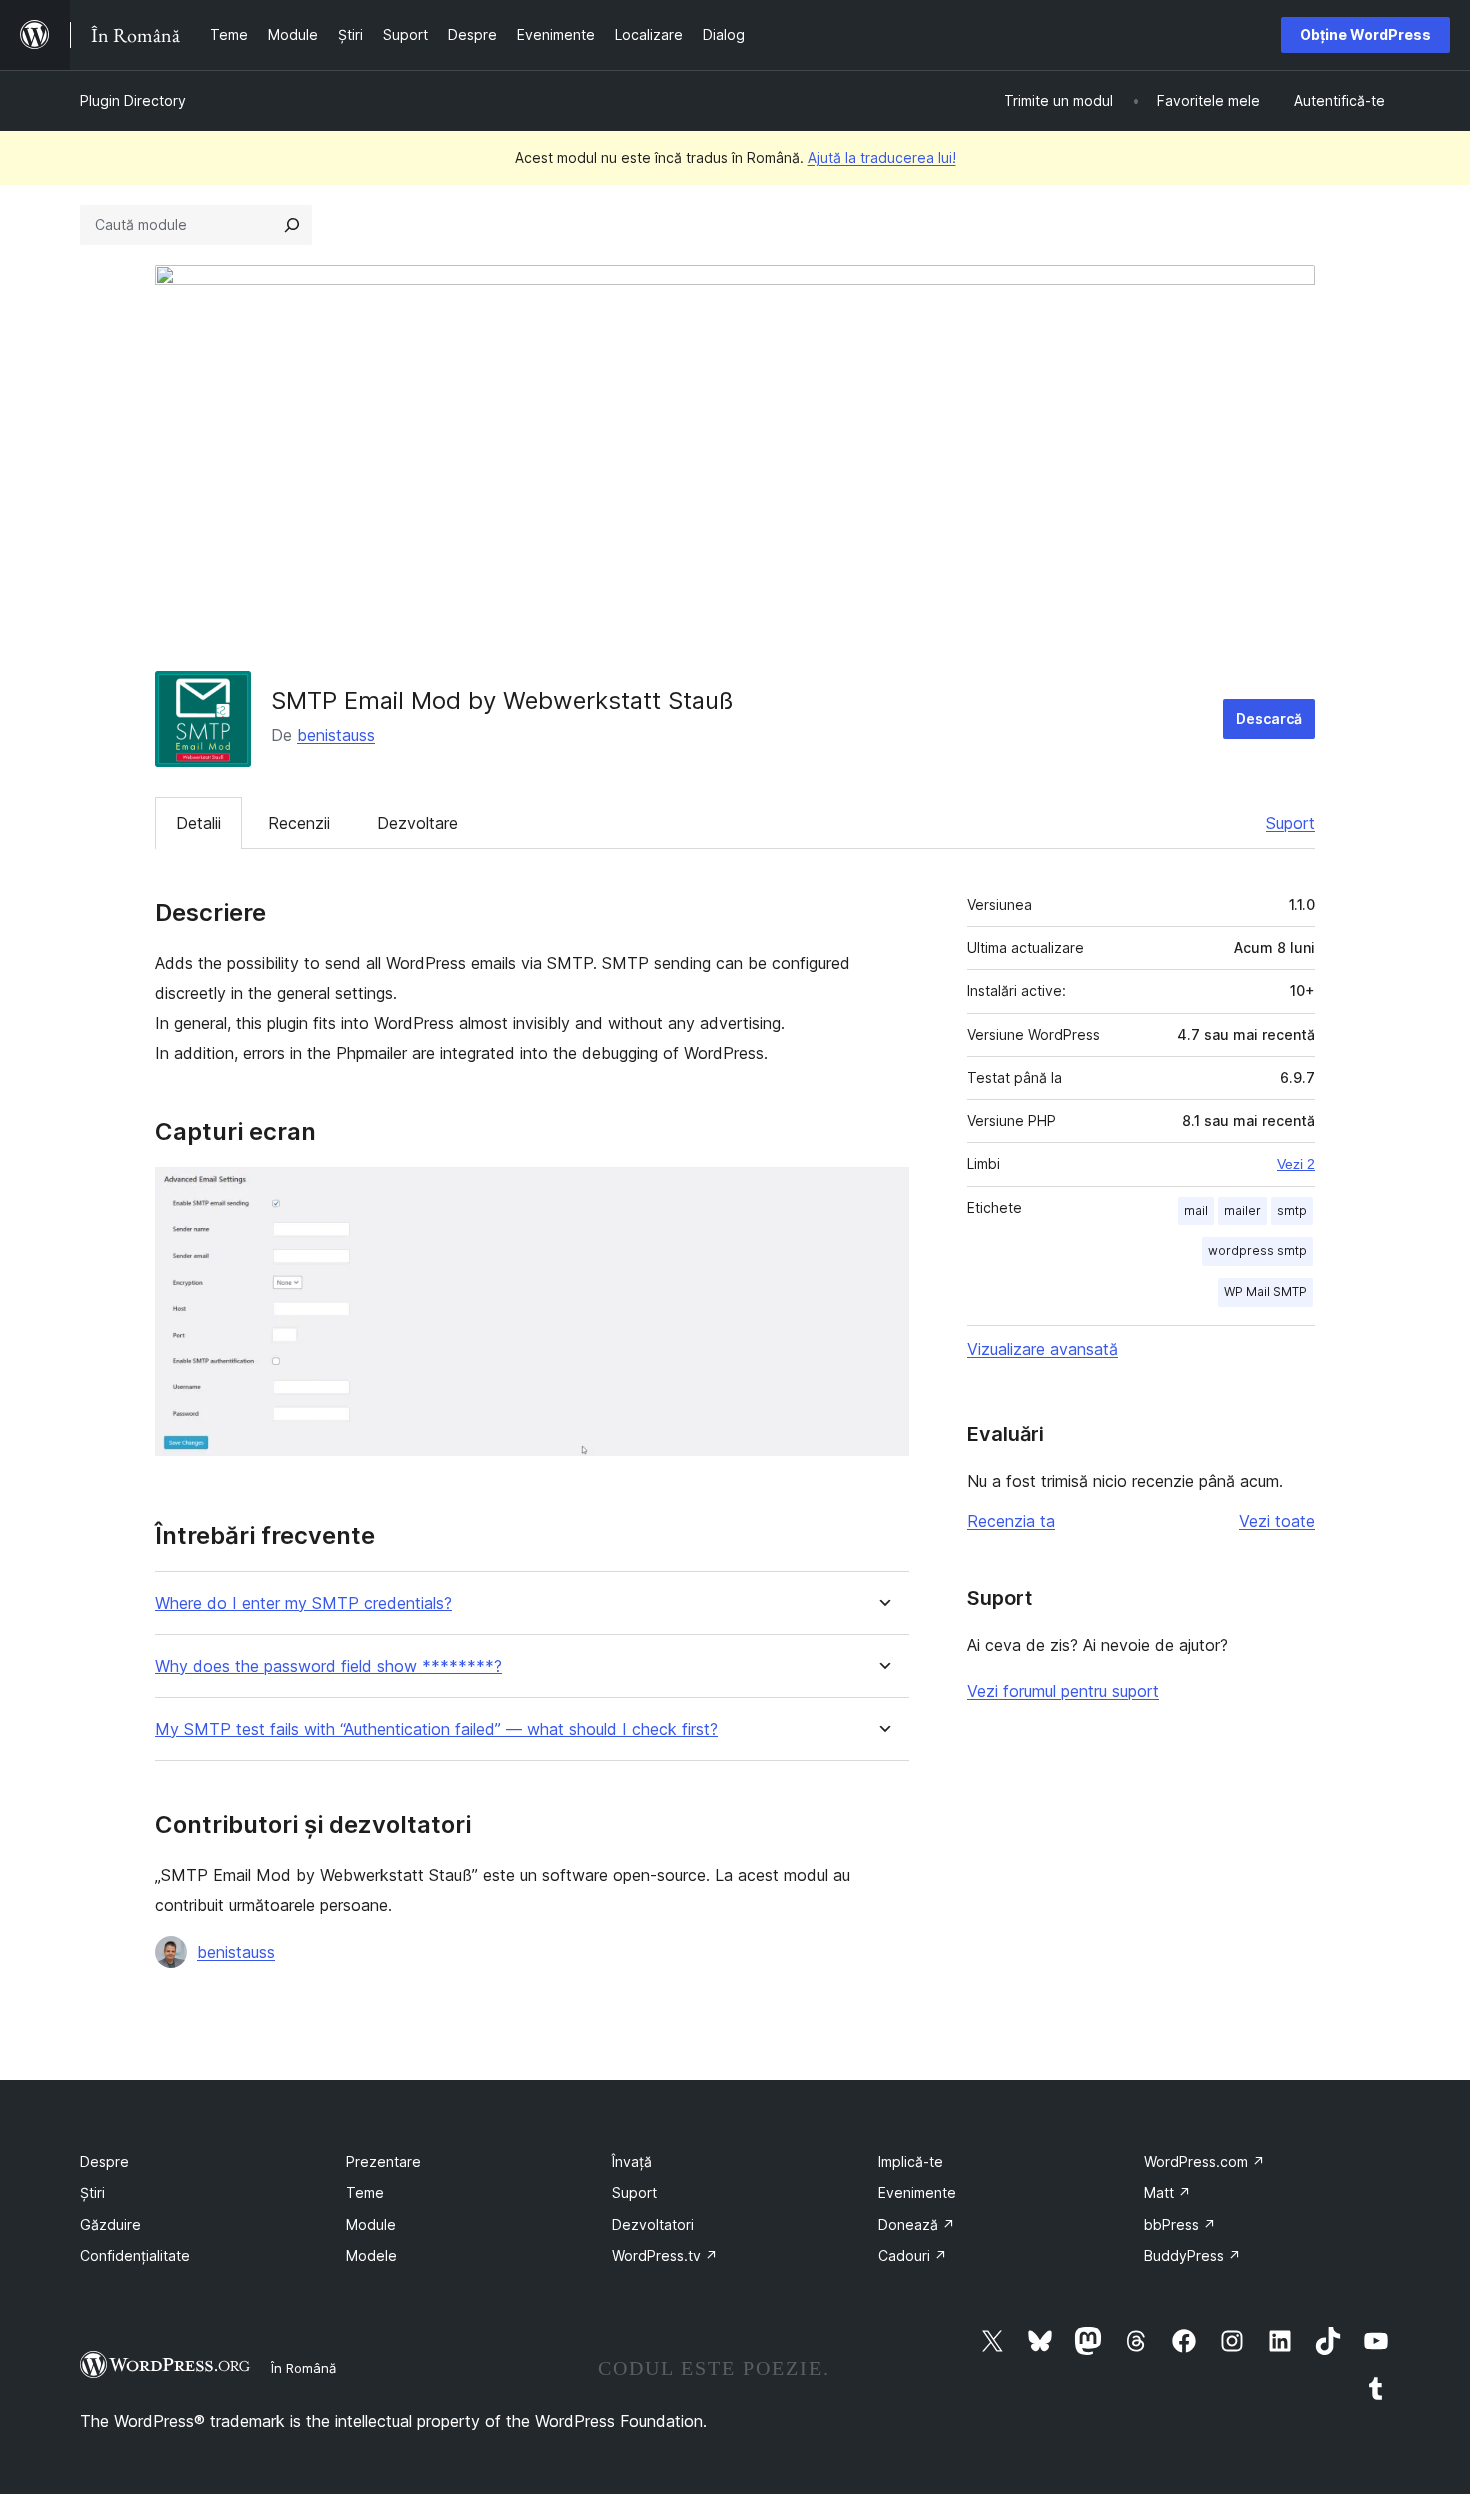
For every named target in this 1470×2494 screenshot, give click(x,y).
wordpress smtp (1257, 1250)
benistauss (336, 735)
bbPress (1180, 2224)
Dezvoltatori (653, 2224)
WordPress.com (1204, 2161)
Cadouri (912, 2255)
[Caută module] (292, 225)
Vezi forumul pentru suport (1063, 1691)
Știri (92, 2192)
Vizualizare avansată (1042, 1349)
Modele (371, 2255)
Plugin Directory (133, 100)
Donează (916, 2224)
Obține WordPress (1365, 34)
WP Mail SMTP (1265, 1291)
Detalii (198, 823)
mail (1196, 1210)
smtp (1292, 1210)
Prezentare (383, 2161)
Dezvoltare (417, 823)
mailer (1242, 1210)
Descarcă (1269, 718)
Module (371, 2224)
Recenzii (299, 823)
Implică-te (910, 2161)
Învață (632, 2161)
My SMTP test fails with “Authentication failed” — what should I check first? (436, 1729)
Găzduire (110, 2224)
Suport (1290, 823)
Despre (104, 2161)
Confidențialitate (135, 2255)
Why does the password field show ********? (328, 1666)
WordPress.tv (665, 2255)
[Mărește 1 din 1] (882, 1194)
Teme (365, 2192)
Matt (1167, 2192)
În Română (303, 2368)
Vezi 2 (1296, 1164)
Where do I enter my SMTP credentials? (303, 1603)
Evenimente (917, 2192)
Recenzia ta (1011, 1521)
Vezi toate (1277, 1521)
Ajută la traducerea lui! (882, 157)
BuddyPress (1192, 2255)
